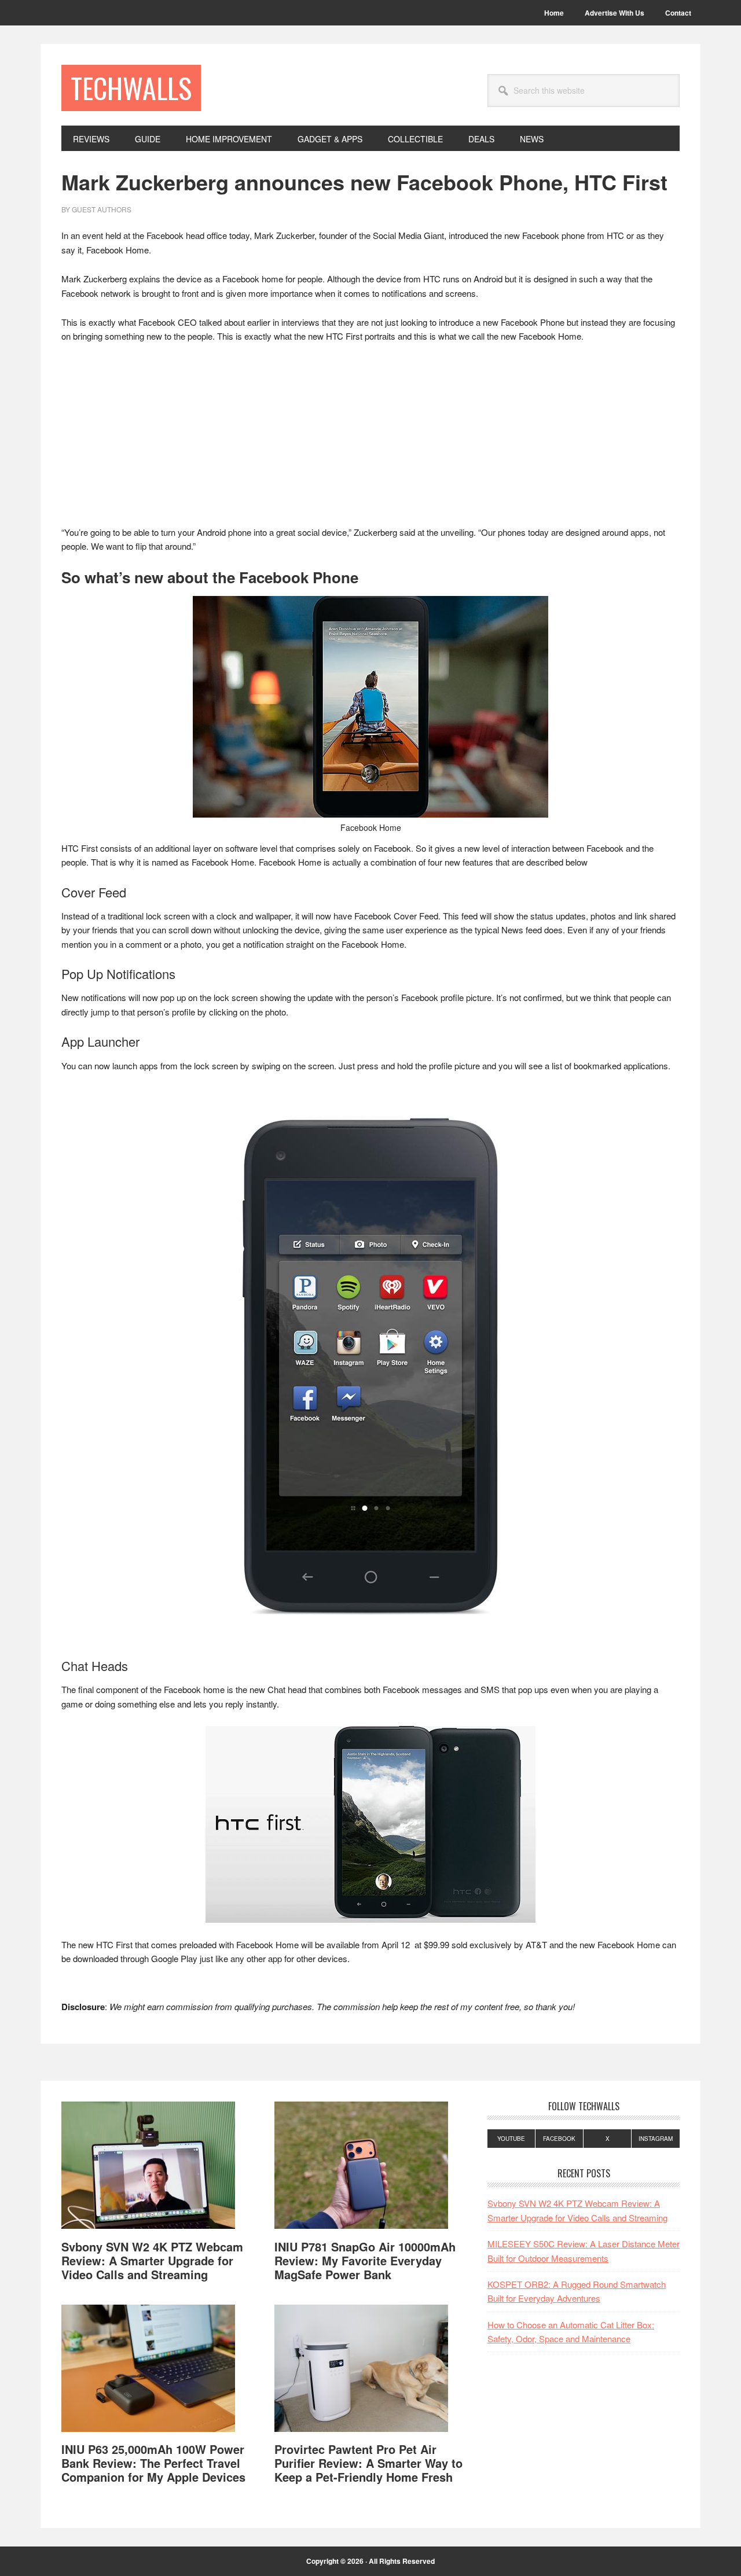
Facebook (559, 2139)
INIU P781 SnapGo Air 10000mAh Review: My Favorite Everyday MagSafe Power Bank (365, 2260)
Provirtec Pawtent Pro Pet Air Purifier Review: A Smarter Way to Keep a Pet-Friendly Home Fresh (368, 2463)
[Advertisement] (370, 440)
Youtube (511, 2139)
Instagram (656, 2139)
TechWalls (131, 88)
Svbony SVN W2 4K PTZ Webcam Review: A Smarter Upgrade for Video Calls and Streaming (152, 2260)
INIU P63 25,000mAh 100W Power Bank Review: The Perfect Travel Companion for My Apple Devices (153, 2463)
